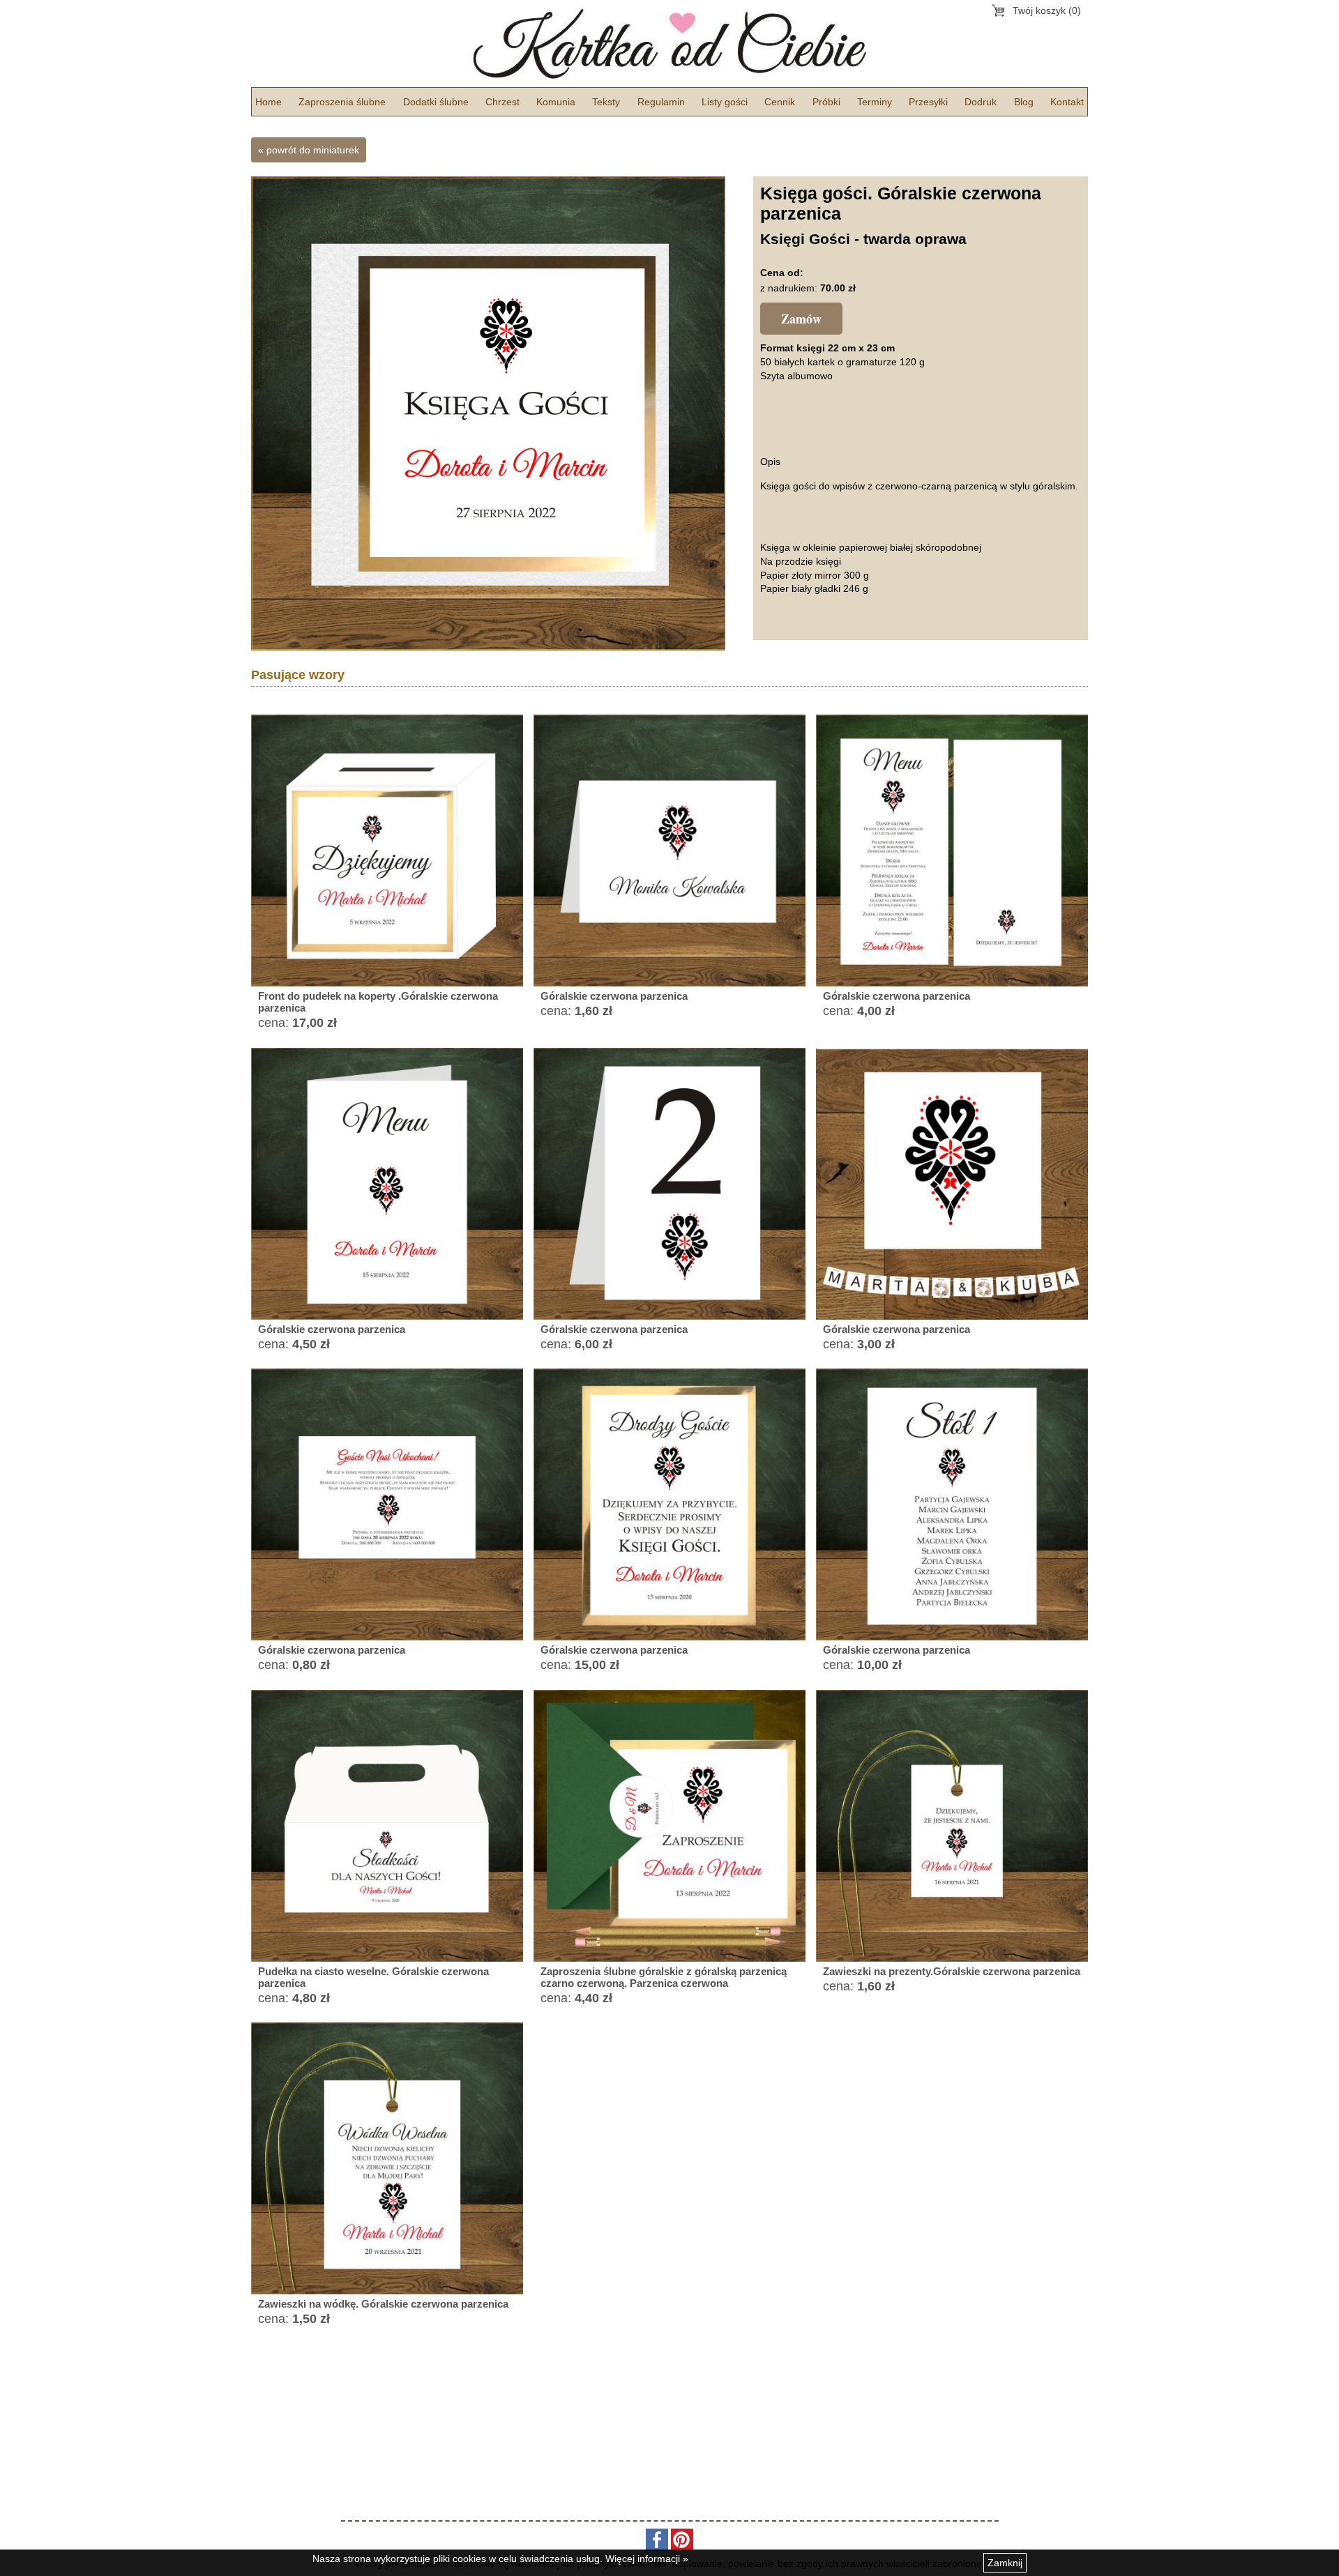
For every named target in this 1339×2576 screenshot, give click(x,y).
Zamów (801, 319)
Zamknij (1005, 2563)
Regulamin (661, 102)
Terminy (875, 102)
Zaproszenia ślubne (342, 102)
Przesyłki (928, 102)
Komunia (556, 102)
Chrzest (502, 102)
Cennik (780, 102)
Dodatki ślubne (436, 102)
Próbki (826, 102)
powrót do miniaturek (313, 150)
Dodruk (981, 102)
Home (268, 102)
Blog (1024, 102)
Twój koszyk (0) (1047, 10)
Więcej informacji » (647, 2559)
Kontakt (1067, 102)
